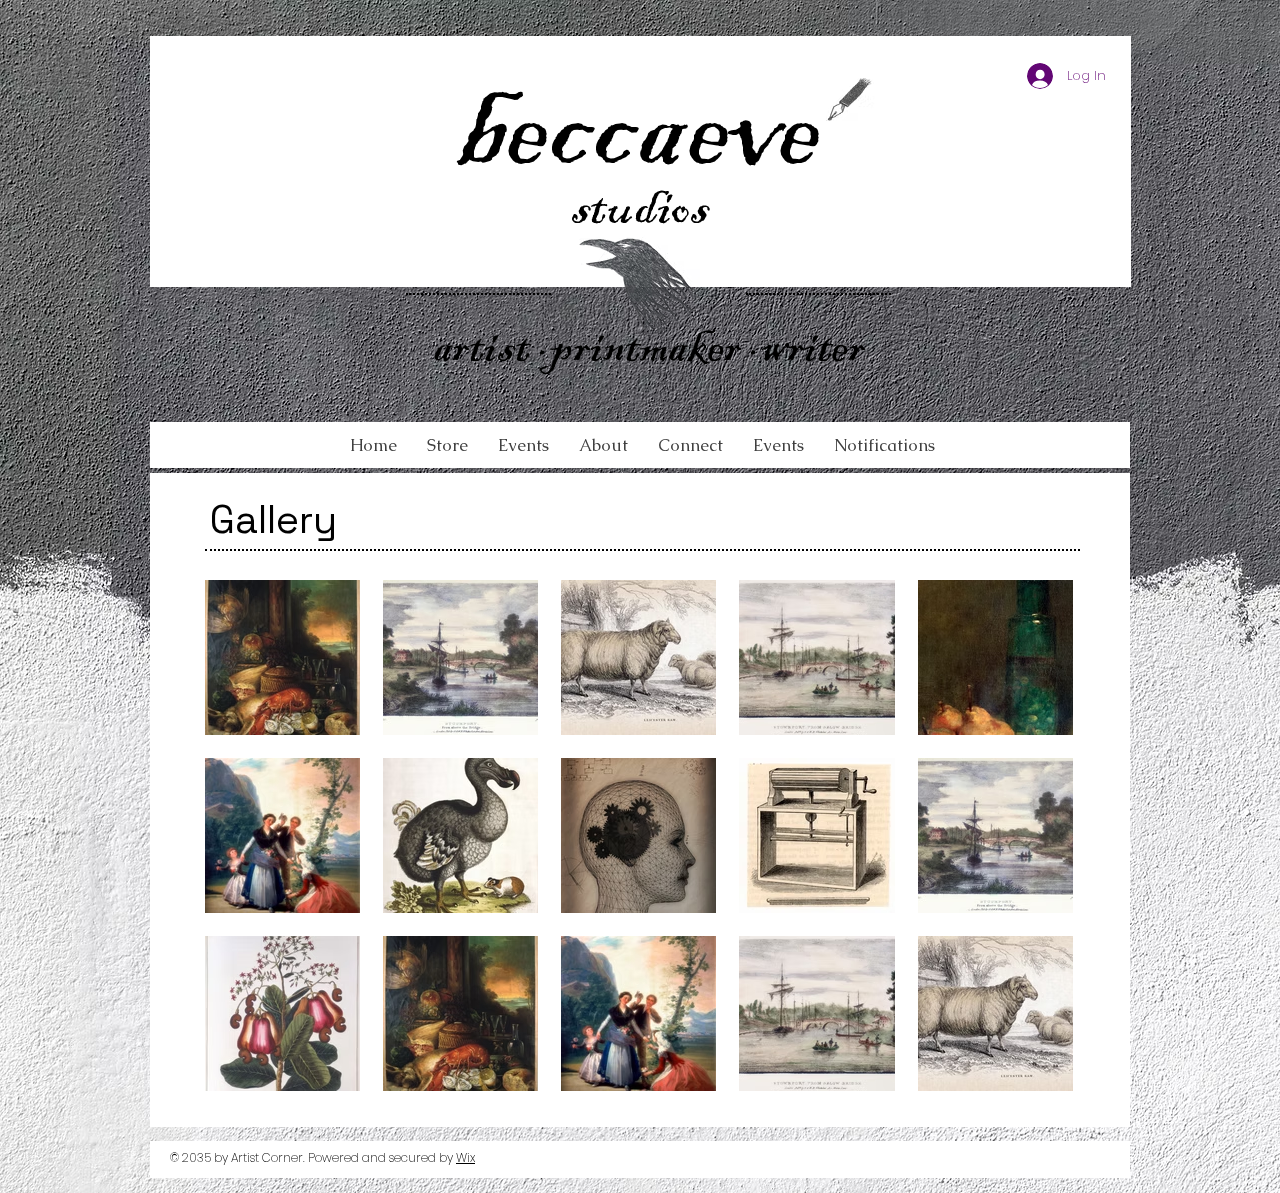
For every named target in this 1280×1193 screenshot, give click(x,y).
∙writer (807, 352)
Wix (465, 1157)
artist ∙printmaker (591, 352)
